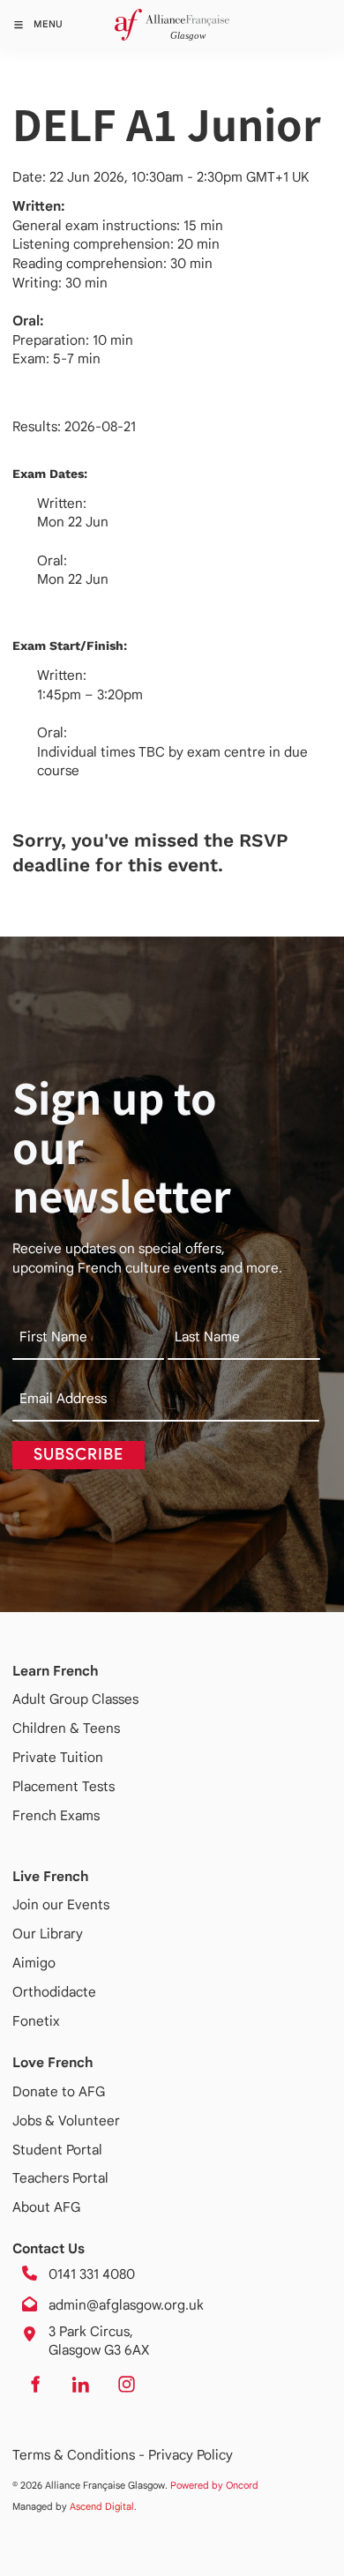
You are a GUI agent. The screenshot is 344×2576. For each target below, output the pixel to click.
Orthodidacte (54, 1992)
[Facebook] (34, 2385)
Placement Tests (64, 1786)
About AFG (46, 2207)
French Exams (56, 1815)
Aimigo (34, 1963)
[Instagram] (126, 2385)
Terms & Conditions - (80, 2455)
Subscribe (79, 1454)
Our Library (48, 1934)
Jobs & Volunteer (66, 2121)
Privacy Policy (191, 2455)
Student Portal (57, 2150)
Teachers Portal (60, 2178)
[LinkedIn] (80, 2385)
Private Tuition (58, 1757)
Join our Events (61, 1904)
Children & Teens (66, 1728)
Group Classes (94, 1699)
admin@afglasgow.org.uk (126, 2305)
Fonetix (36, 2021)
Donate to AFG (59, 2091)
